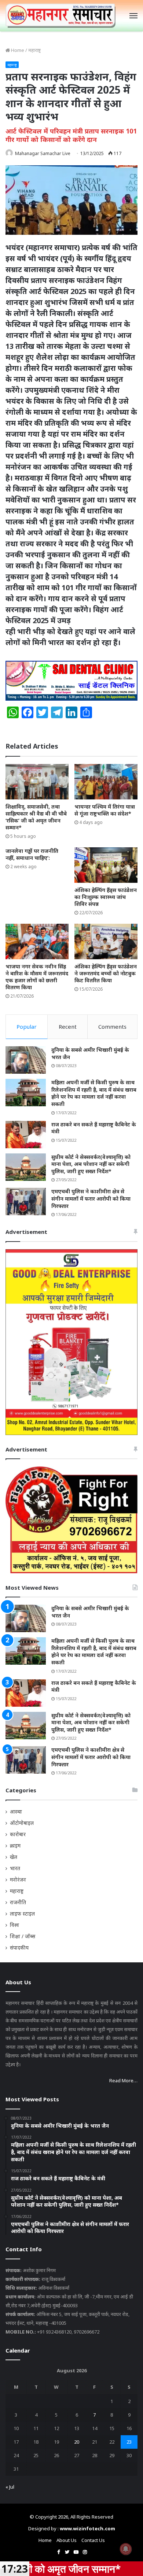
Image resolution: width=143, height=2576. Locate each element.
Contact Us (93, 2540)
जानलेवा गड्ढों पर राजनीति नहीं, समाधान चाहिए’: (32, 854)
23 (129, 2442)
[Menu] (133, 16)
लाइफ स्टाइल (22, 1914)
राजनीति (18, 1902)
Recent (68, 1027)
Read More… (123, 2080)
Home (17, 50)
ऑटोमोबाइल (22, 1823)
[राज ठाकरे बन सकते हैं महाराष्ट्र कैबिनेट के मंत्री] (26, 1135)
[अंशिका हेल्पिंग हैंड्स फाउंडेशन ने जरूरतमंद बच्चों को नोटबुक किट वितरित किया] (106, 941)
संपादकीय (19, 1948)
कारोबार (18, 1834)
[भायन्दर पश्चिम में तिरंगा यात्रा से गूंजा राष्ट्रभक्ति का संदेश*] (106, 782)
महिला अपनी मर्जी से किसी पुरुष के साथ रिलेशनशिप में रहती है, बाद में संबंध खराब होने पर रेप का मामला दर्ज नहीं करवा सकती (94, 1093)
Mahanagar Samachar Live (43, 153)
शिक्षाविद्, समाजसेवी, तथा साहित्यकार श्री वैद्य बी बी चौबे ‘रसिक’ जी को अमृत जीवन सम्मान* (36, 817)
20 (77, 2442)
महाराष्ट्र (34, 50)
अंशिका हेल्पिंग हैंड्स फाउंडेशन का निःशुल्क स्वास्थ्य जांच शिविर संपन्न (106, 897)
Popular (27, 1027)
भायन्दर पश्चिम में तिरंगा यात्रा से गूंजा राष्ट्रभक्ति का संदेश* (105, 810)
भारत (15, 1868)
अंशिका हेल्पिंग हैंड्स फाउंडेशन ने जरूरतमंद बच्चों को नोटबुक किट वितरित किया (106, 973)
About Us (67, 2540)
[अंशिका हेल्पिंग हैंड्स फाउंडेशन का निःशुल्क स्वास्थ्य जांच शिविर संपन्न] (106, 865)
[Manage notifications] (126, 2549)
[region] (71, 681)
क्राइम (15, 1846)
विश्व (14, 1925)
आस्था (16, 1812)
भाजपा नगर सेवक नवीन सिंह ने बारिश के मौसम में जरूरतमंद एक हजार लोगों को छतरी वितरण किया (37, 977)
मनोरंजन (18, 1880)
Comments (112, 1027)
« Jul (10, 2487)
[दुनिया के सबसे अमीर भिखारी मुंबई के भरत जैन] (26, 1060)
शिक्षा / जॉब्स (23, 1936)
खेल (14, 1857)
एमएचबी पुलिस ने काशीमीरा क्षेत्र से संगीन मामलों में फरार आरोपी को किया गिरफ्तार (91, 1198)
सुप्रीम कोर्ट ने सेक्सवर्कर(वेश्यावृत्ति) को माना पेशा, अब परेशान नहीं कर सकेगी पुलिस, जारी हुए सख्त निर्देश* (91, 1164)
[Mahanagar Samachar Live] (60, 16)
